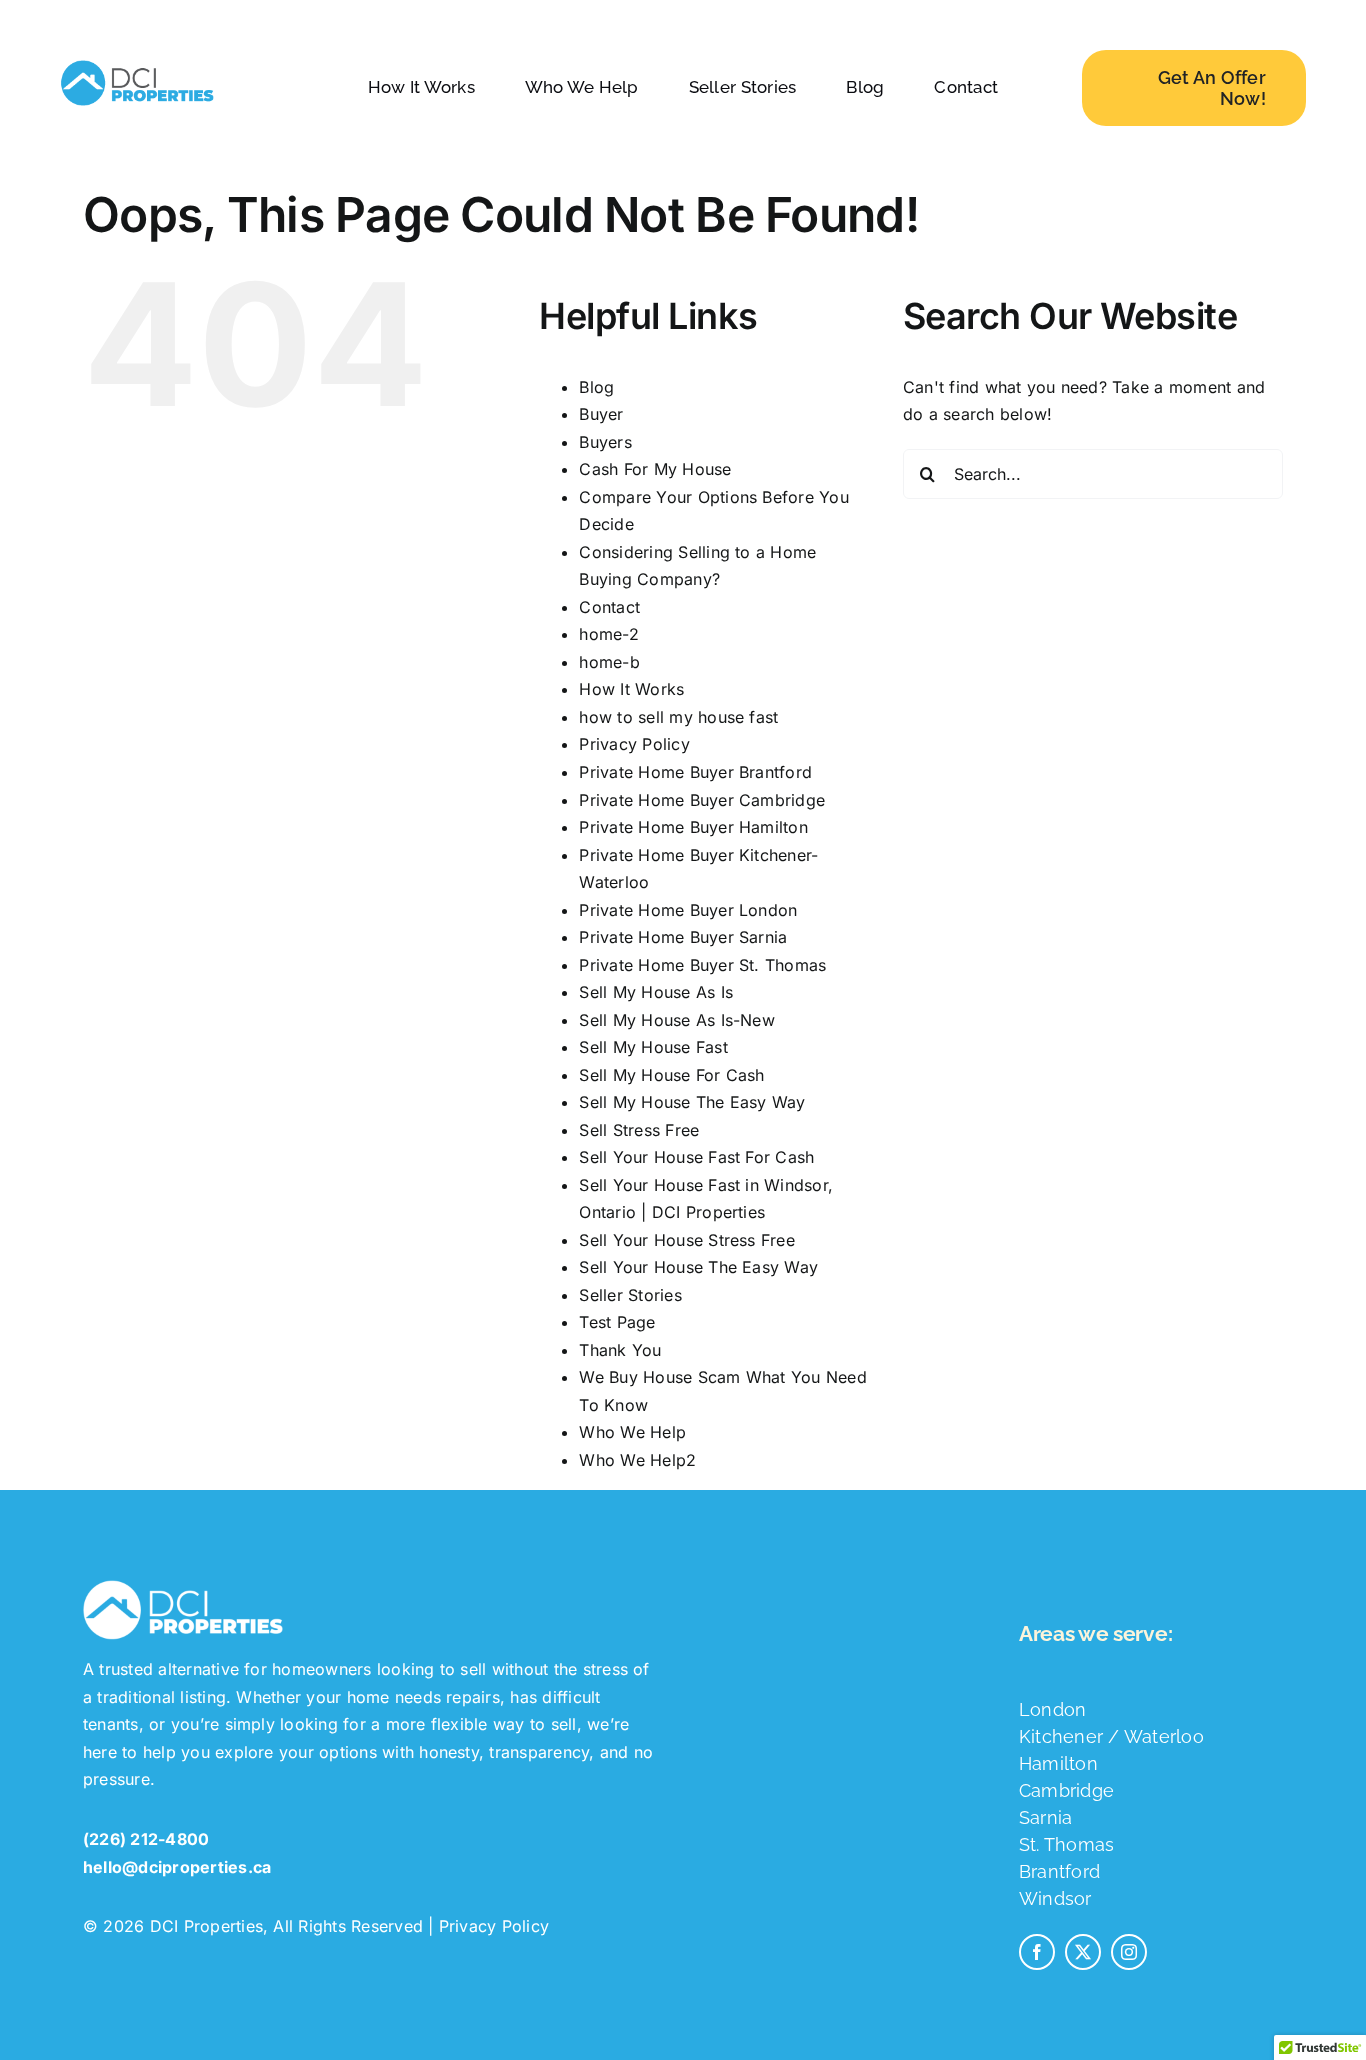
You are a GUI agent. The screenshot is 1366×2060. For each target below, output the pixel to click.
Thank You (620, 1350)
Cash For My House (655, 469)
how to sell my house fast (678, 717)
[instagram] (1129, 1952)
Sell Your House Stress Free (686, 1240)
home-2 (608, 634)
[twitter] (1083, 1952)
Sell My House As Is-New (677, 1020)
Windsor (1055, 1898)
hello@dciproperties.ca (177, 1867)
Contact (609, 607)
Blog (596, 387)
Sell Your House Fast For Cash (696, 1157)
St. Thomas (1066, 1844)
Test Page (617, 1322)
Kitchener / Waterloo (1111, 1736)
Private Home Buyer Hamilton (693, 827)
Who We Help (632, 1432)
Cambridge (1066, 1790)
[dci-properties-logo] (137, 60)
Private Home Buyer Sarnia (683, 937)
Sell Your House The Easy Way (698, 1267)
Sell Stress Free (639, 1130)
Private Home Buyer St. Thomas (702, 965)
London (1052, 1709)
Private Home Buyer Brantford (695, 772)
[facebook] (1037, 1952)
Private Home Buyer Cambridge (702, 800)
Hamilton (1058, 1763)
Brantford (1059, 1871)
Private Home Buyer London (688, 910)
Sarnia (1045, 1817)
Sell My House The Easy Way (692, 1102)
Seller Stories (630, 1295)
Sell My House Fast (653, 1047)
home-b (609, 662)
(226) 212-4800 (146, 1839)
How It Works (631, 689)
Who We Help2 (637, 1460)
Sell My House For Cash (671, 1075)
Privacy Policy (634, 744)
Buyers (605, 442)
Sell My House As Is (656, 992)
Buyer (601, 414)
